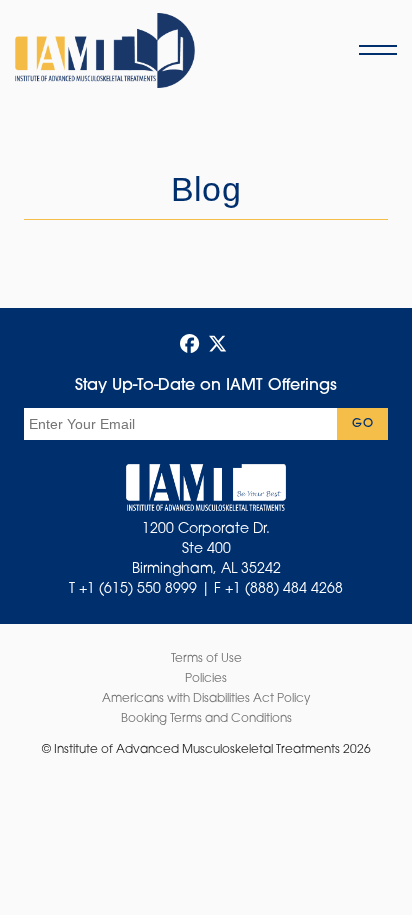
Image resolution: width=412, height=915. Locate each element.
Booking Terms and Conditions (206, 719)
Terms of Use (206, 659)
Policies (206, 679)
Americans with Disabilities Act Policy (206, 699)
